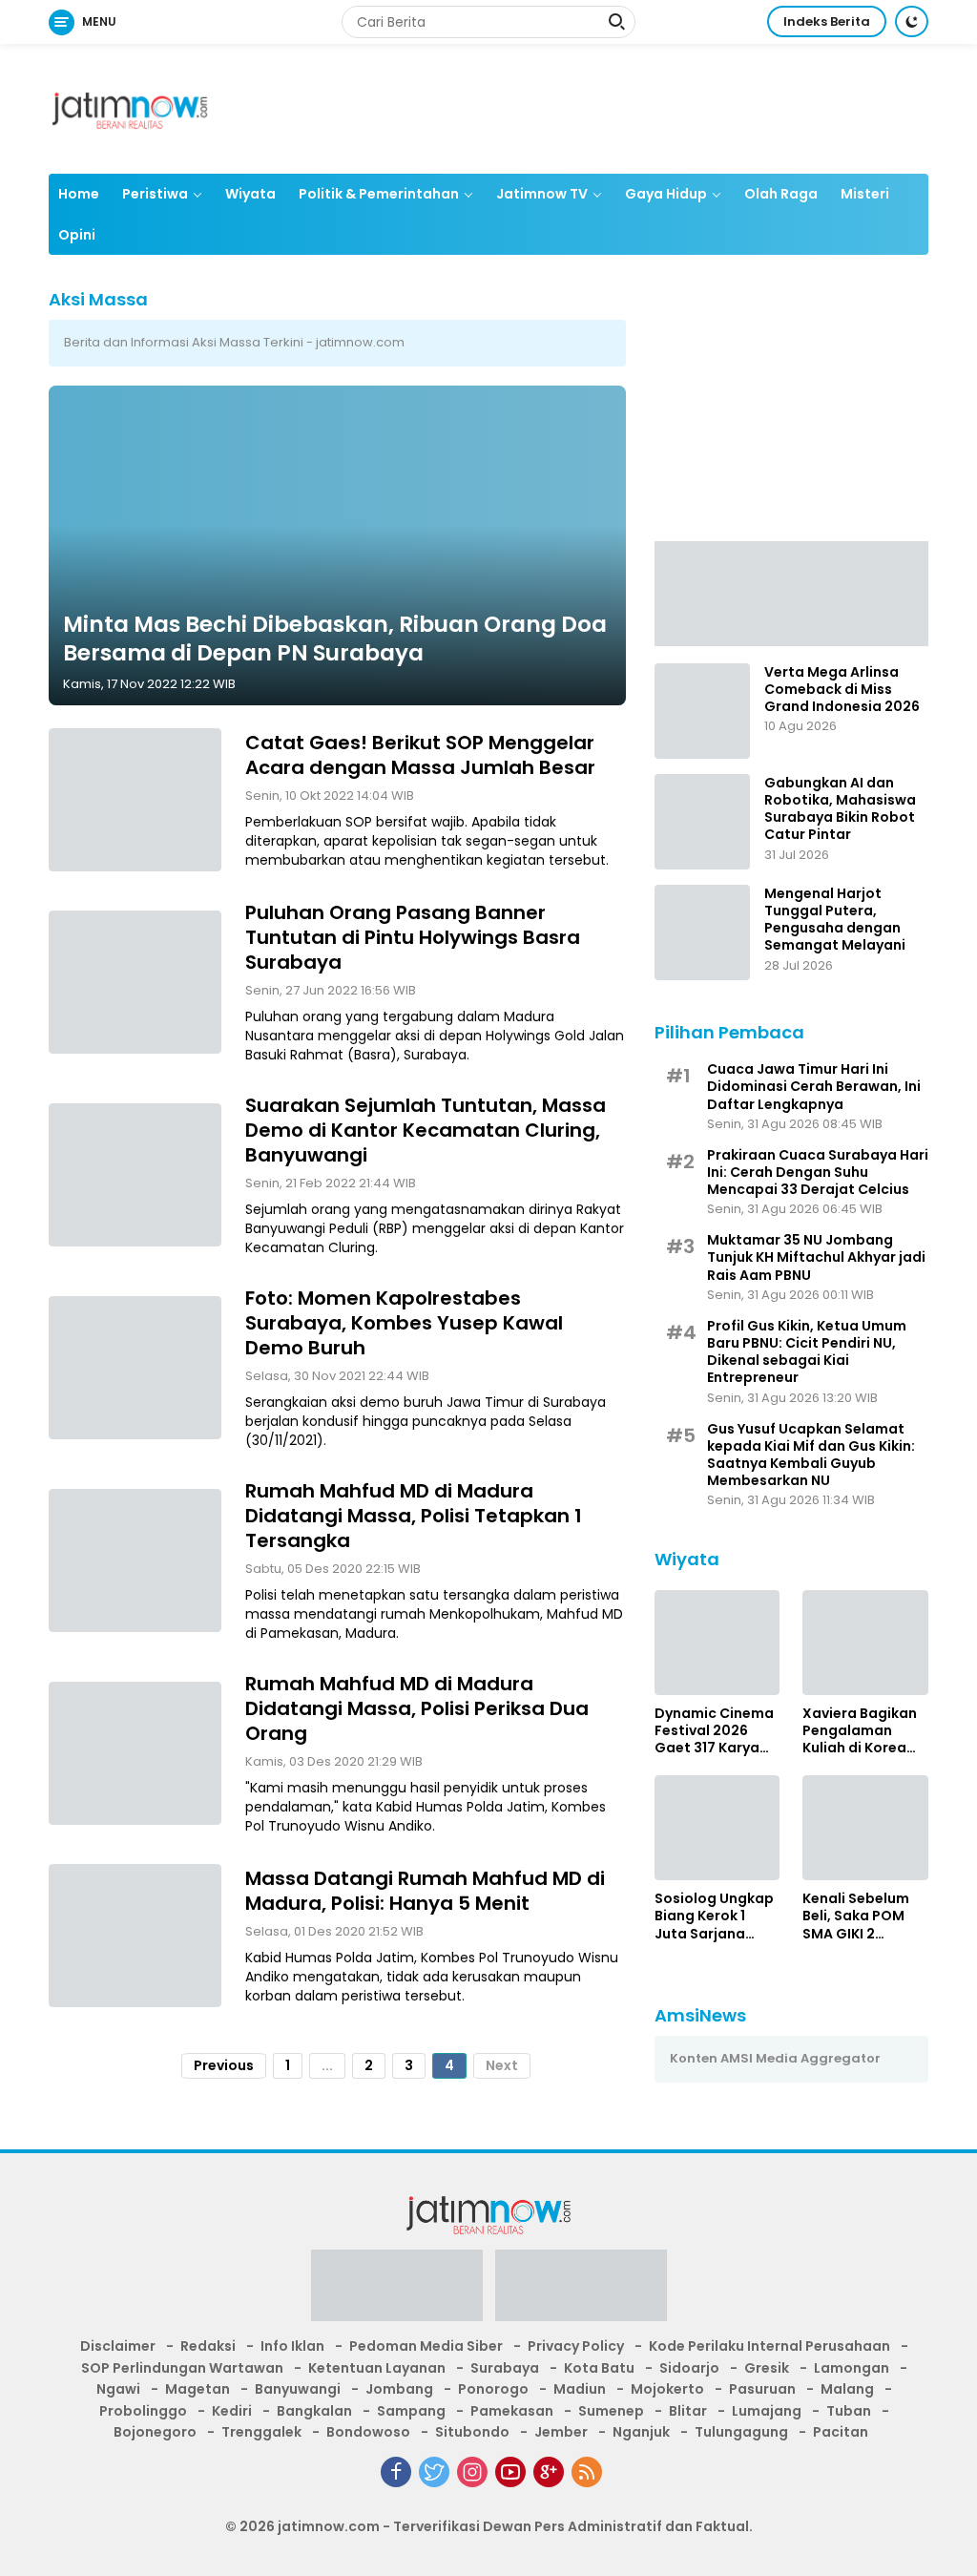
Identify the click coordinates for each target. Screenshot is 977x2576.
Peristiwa (155, 194)
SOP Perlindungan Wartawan (182, 2368)
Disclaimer (118, 2346)
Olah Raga (781, 194)
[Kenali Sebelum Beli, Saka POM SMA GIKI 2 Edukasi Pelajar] (865, 1828)
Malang (847, 2389)
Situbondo (472, 2432)
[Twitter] (434, 2472)
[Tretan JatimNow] (791, 593)
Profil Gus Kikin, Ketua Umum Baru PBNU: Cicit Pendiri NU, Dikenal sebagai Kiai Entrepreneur (807, 1352)
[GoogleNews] (549, 2472)
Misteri (865, 194)
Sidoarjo (689, 2368)
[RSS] (587, 2472)
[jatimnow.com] (130, 108)
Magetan (197, 2389)
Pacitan (841, 2432)
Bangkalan (314, 2411)
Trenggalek (261, 2432)
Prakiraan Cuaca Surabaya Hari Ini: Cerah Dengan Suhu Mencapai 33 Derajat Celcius (818, 1173)
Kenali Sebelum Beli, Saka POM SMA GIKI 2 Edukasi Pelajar (856, 1916)
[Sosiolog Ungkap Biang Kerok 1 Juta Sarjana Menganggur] (717, 1828)
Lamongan (852, 2368)
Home (79, 194)
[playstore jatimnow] (397, 2292)
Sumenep (611, 2411)
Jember (561, 2432)
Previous (224, 2065)
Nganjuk (641, 2432)
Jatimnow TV (542, 194)
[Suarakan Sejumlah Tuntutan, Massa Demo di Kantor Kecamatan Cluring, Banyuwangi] (135, 1175)
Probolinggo (143, 2411)
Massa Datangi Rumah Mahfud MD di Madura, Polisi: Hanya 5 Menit (425, 1891)
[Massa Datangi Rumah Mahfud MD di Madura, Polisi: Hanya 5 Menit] (135, 1936)
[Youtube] (510, 2472)
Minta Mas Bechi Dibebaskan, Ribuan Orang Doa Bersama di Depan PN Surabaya (335, 639)
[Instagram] (472, 2472)
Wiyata (250, 194)
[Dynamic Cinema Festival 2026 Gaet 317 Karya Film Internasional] (717, 1643)
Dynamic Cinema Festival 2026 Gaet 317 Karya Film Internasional (714, 1731)
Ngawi (118, 2389)
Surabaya (505, 2368)
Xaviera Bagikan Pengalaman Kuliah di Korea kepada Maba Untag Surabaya (860, 1731)
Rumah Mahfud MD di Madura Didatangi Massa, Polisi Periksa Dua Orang (417, 1708)
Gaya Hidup (666, 194)
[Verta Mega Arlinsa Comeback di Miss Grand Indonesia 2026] (702, 711)
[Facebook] (396, 2472)
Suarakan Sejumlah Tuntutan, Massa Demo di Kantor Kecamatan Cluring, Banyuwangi (426, 1130)
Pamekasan (512, 2411)
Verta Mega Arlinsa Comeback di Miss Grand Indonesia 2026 (842, 690)
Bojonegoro (155, 2432)
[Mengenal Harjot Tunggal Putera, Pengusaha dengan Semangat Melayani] (702, 932)
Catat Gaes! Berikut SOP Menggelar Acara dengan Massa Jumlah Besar (420, 755)
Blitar (688, 2411)
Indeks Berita (827, 21)
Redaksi (208, 2346)
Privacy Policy (576, 2346)
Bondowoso (368, 2432)
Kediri (232, 2411)
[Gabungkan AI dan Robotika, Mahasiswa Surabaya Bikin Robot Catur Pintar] (702, 822)
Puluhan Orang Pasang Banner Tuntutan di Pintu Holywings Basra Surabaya (413, 937)
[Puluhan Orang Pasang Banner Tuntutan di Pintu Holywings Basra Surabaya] (135, 982)
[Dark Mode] (912, 21)
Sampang (411, 2411)
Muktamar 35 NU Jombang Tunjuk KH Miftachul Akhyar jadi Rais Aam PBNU (816, 1257)
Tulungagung (741, 2432)
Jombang (399, 2389)
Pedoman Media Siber (426, 2346)
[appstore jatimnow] (581, 2292)
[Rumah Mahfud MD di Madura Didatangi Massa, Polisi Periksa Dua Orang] (135, 1753)
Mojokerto (667, 2389)
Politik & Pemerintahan (379, 194)
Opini (77, 235)
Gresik (767, 2368)
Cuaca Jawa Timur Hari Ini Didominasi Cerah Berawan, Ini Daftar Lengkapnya (814, 1087)
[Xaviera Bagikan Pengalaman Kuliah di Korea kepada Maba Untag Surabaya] (865, 1643)
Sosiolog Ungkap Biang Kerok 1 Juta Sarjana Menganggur (714, 1916)
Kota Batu (599, 2368)
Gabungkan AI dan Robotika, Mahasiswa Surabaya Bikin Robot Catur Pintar (840, 809)
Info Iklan (292, 2346)
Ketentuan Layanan (377, 2368)
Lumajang (767, 2411)
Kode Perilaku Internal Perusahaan (769, 2346)
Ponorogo (493, 2389)
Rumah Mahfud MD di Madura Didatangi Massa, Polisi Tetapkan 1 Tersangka (414, 1516)
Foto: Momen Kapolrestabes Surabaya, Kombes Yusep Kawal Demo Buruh (404, 1323)
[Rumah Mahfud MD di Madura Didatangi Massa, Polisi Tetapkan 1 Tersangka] (135, 1560)
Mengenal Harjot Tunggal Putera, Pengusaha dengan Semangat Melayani (835, 920)
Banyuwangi (298, 2389)
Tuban (849, 2411)
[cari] (616, 24)
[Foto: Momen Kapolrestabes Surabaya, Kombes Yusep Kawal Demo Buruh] (135, 1368)
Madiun (580, 2389)
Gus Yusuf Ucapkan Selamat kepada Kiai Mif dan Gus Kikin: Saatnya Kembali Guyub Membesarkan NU (811, 1455)
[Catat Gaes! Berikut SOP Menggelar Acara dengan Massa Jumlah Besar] (135, 800)
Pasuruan (762, 2389)
